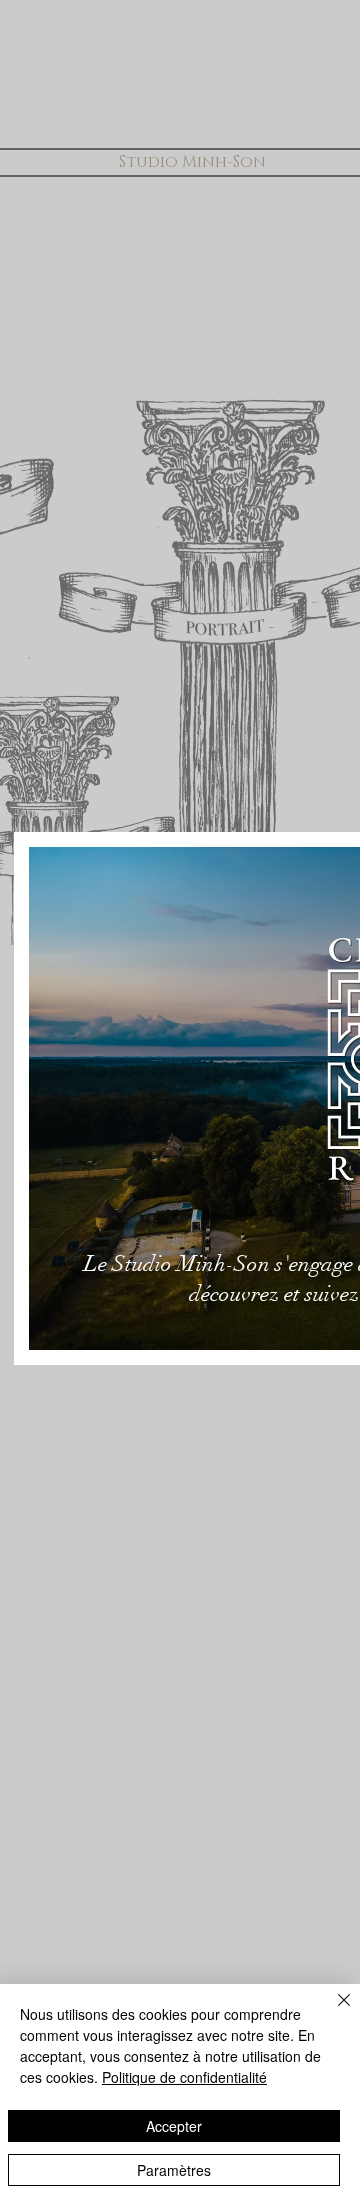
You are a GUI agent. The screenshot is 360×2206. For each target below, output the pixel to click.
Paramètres (174, 2170)
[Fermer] (332, 2012)
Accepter (174, 2126)
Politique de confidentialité (184, 2077)
